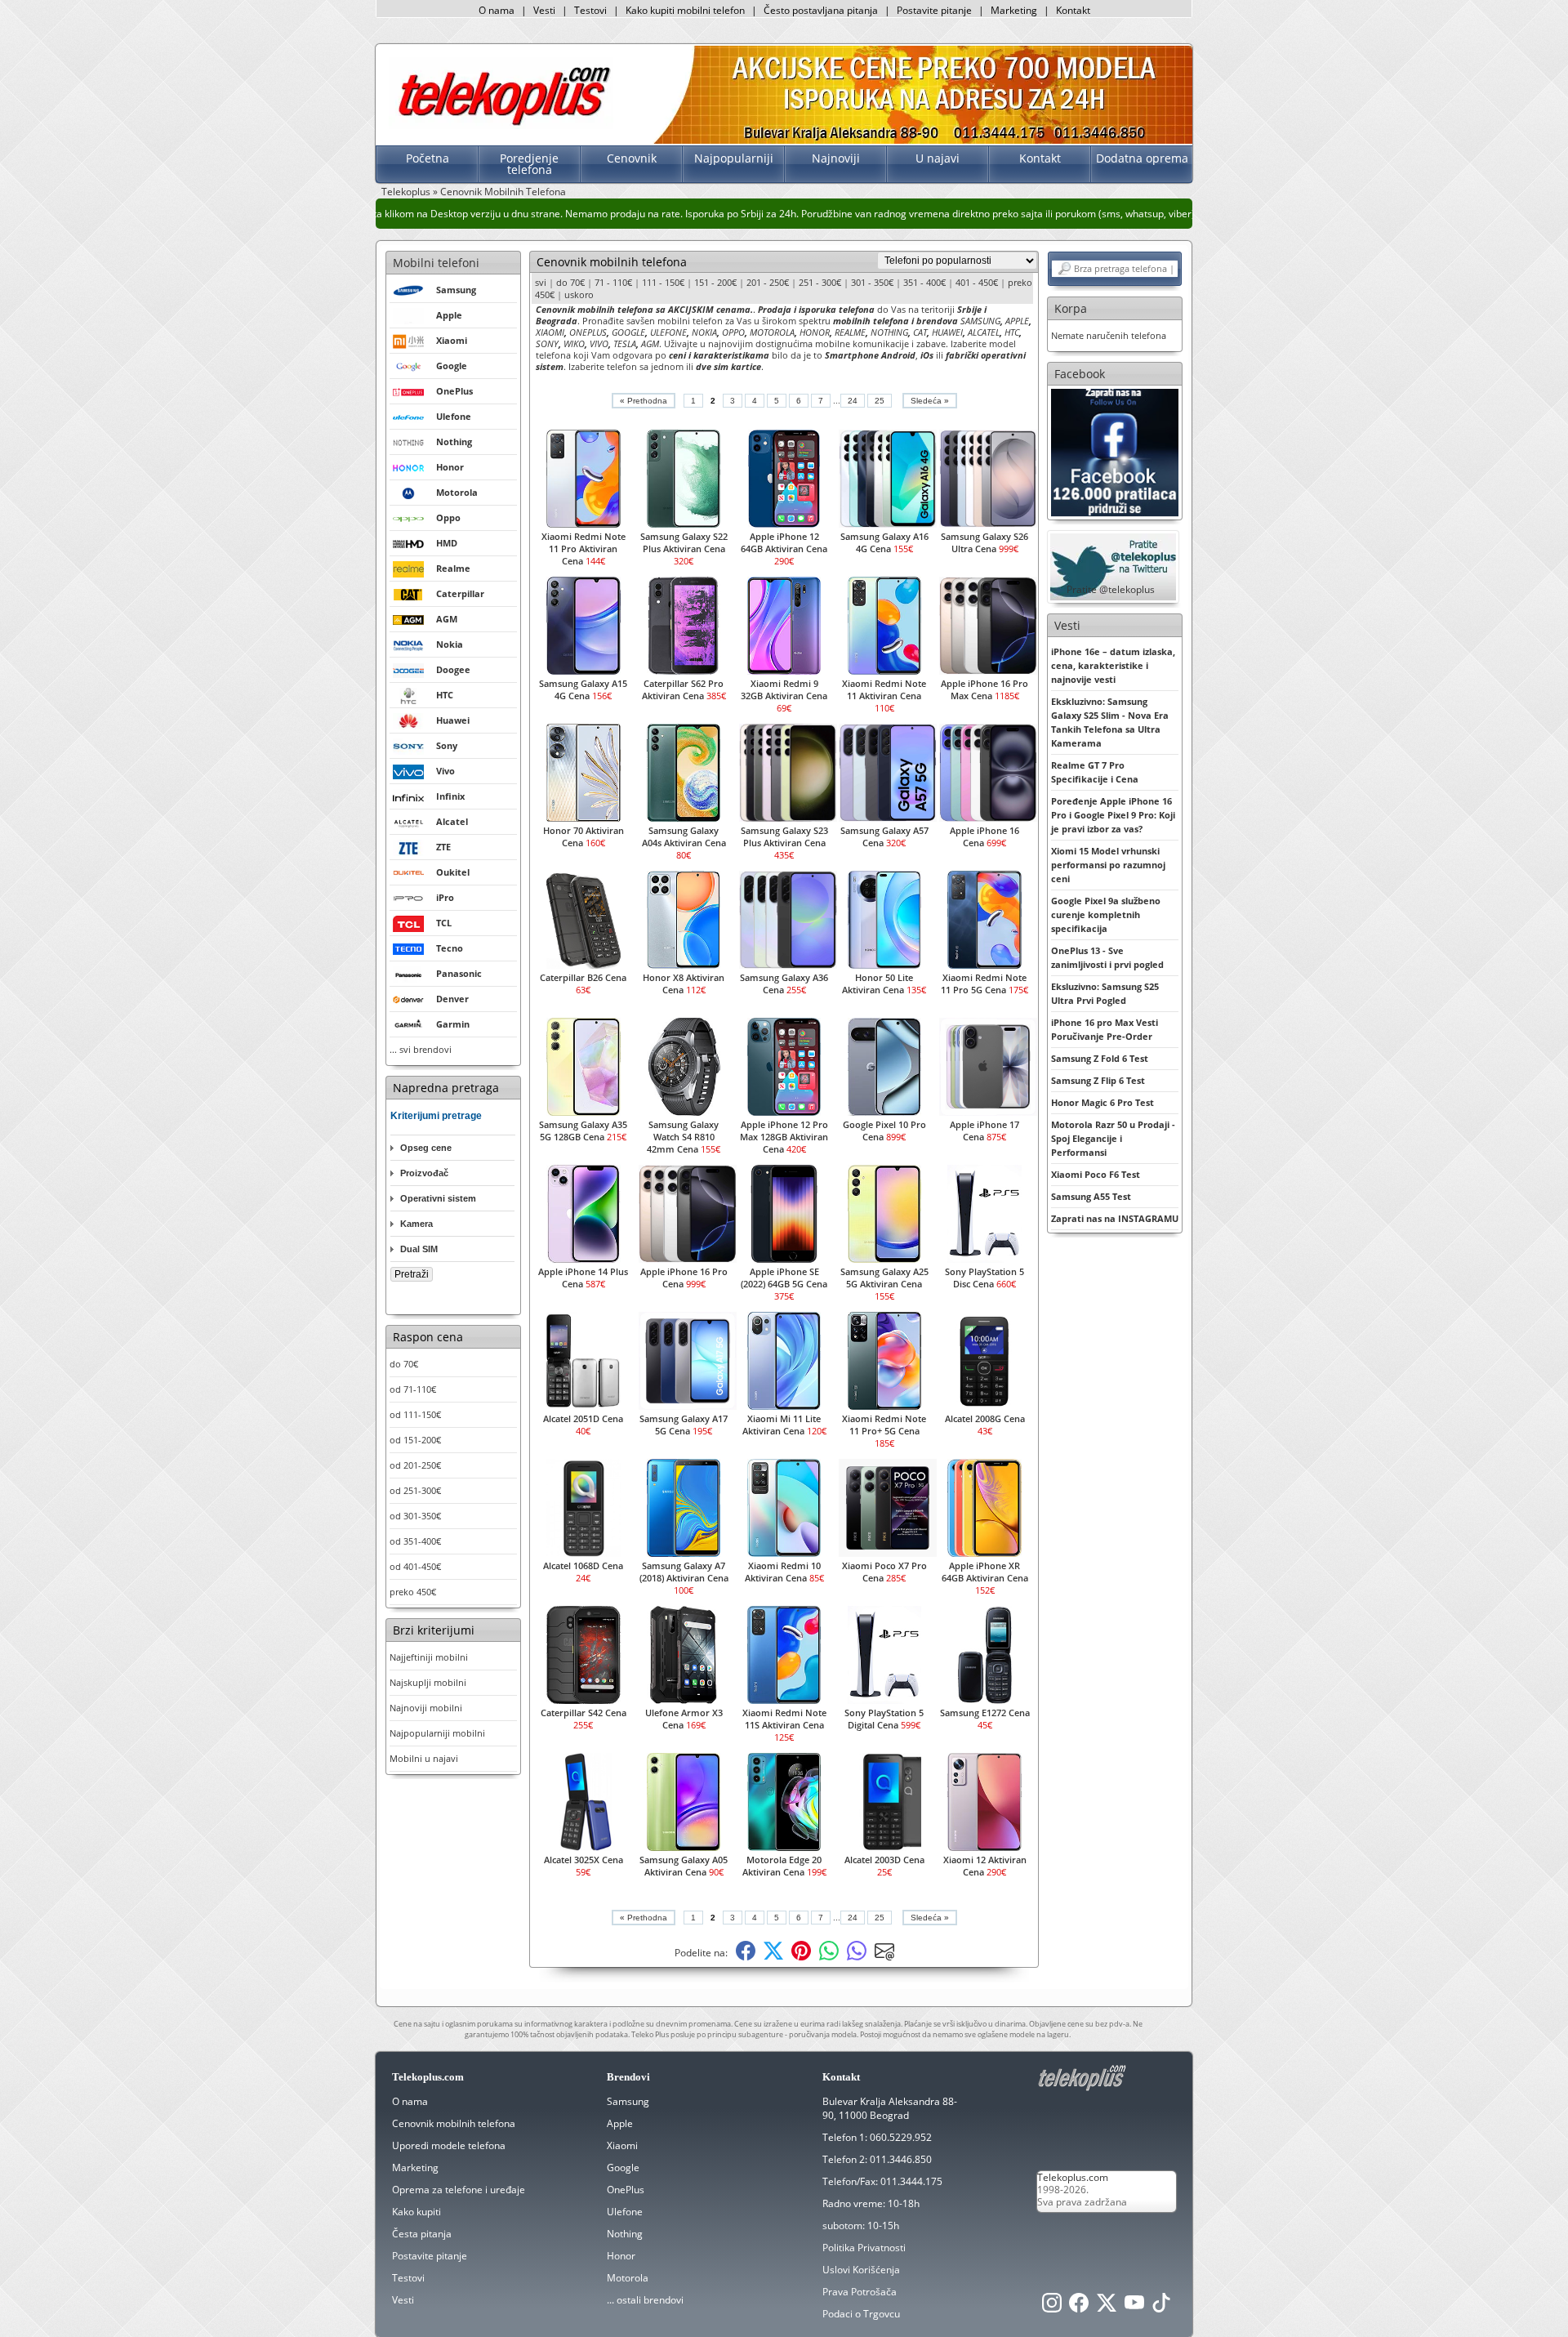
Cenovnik (632, 158)
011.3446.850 (901, 2159)
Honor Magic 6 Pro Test (1102, 1102)
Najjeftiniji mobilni (429, 1657)
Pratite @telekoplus (1111, 589)
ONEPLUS (588, 332)
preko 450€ (413, 1592)
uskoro (579, 294)
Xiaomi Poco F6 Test (1096, 1174)
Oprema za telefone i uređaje (459, 2190)
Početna (428, 158)
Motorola (628, 2278)
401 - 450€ (977, 282)
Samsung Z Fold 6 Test (1100, 1058)
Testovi (590, 10)
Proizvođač (424, 1173)
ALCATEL (984, 332)
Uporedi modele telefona (449, 2145)
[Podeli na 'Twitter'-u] (773, 1957)
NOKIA (704, 332)
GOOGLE (628, 332)
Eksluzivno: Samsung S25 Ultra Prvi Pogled (1105, 993)
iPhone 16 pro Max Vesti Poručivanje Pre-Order (1105, 1029)
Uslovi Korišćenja (861, 2270)
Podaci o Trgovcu (861, 2314)
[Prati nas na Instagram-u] (1052, 2307)
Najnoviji (836, 158)
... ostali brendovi (645, 2300)
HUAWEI (947, 332)
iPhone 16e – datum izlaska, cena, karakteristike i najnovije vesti (1113, 665)
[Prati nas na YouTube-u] (1134, 2307)
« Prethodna (644, 401)
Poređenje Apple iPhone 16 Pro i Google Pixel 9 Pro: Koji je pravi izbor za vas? (1113, 815)
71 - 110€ (613, 282)
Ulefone (625, 2212)
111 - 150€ (663, 282)
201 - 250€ (768, 282)
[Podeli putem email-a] (884, 1957)
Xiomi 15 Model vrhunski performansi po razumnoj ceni (1108, 865)
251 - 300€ (820, 282)
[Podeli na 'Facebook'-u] (746, 1957)
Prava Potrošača (860, 2292)
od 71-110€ (413, 1389)
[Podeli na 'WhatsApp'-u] (829, 1957)
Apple (620, 2123)
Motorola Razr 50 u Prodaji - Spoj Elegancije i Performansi (1113, 1138)
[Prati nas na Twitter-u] (1107, 2307)
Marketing (1014, 10)
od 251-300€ (415, 1490)
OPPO (733, 332)
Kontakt (1073, 10)
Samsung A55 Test (1091, 1196)
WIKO (574, 343)
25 (880, 401)
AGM (650, 343)
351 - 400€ (924, 282)
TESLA (625, 343)
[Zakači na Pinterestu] (801, 1957)
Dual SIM (419, 1249)
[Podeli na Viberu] (857, 1957)
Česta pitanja (422, 2234)
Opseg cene (426, 1148)
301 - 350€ (872, 282)
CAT (920, 332)
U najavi (938, 158)
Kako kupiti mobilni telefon (685, 10)
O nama (497, 10)
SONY (547, 343)
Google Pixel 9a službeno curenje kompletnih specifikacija (1106, 914)
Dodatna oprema (1142, 158)
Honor (621, 2256)
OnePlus (626, 2190)
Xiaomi (622, 2145)
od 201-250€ (415, 1465)
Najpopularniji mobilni (437, 1733)
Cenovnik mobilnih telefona (454, 2123)
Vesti (544, 10)
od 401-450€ (415, 1566)
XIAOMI (550, 332)
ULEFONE (668, 332)
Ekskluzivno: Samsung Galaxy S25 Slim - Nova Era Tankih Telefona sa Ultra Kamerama (1110, 722)
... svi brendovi (421, 1049)
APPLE (1017, 321)
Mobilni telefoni (436, 263)
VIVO (599, 343)
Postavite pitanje (934, 10)
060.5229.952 (901, 2137)
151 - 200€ (715, 282)
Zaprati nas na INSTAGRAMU (1115, 1218)
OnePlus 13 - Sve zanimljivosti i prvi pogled (1107, 957)
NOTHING (889, 332)
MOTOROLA (772, 332)
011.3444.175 (911, 2181)
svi (541, 282)
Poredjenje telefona (529, 164)
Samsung (628, 2101)
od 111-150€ (415, 1414)
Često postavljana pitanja (821, 10)
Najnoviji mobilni (426, 1708)
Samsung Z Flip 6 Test (1098, 1080)
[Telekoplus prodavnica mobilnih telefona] (501, 125)
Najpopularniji (734, 158)
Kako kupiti (416, 2212)
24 (853, 401)
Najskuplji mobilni (428, 1682)
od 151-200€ (415, 1440)
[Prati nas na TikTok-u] (1161, 2307)
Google (623, 2168)
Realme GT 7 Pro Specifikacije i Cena (1095, 772)
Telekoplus (406, 192)
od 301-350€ (415, 1516)
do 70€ (404, 1364)
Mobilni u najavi (424, 1758)
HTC (1012, 332)
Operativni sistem (438, 1198)
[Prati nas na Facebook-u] (1115, 451)
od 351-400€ (415, 1541)
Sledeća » (930, 401)
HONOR (815, 332)
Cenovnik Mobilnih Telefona (503, 192)
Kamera (416, 1224)
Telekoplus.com (1073, 2177)
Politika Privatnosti (864, 2248)
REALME (850, 332)
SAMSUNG (980, 321)
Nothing (625, 2234)
